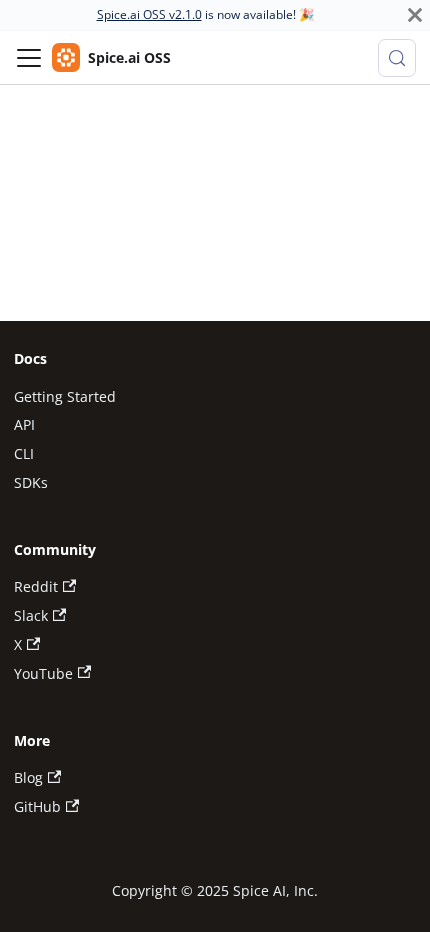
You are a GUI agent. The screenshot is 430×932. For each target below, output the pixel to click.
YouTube (43, 673)
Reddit (36, 586)
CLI (24, 453)
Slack (31, 615)
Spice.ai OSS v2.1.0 (149, 14)
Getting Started (65, 396)
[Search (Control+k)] (397, 58)
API (24, 424)
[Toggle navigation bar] (29, 58)
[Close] (415, 15)
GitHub (37, 806)
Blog (28, 777)
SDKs (31, 482)
